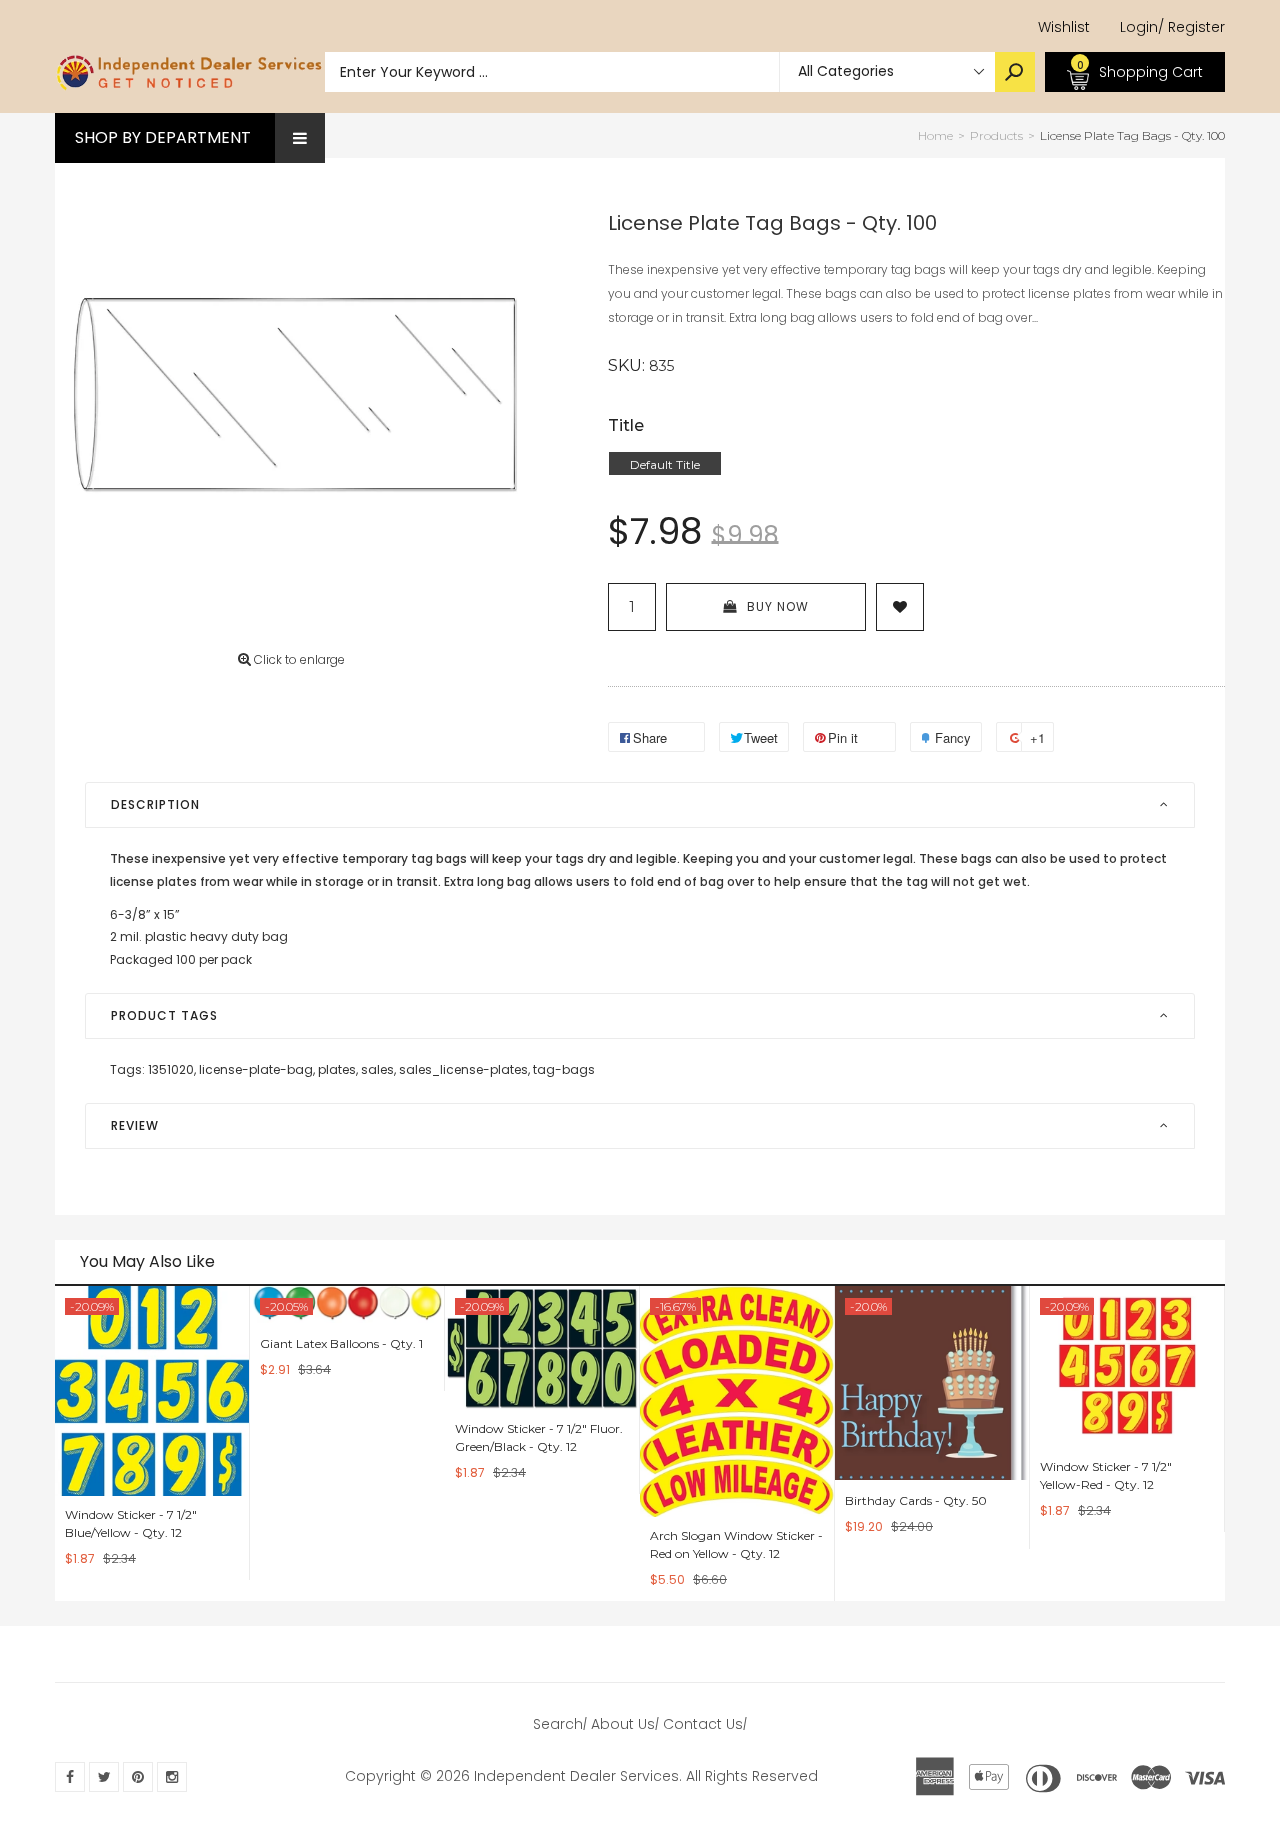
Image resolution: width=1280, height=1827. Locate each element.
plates (338, 1069)
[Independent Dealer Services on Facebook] (70, 1777)
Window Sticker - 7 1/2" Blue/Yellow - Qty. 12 (131, 1523)
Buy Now (778, 606)
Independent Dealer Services (576, 1776)
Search (558, 1724)
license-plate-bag (257, 1069)
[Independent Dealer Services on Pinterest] (138, 1777)
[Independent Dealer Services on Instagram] (172, 1777)
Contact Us (703, 1724)
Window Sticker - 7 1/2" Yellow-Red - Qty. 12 (1106, 1475)
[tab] (640, 805)
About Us (623, 1724)
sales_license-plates (464, 1069)
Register (1191, 27)
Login (1139, 27)
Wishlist (1064, 27)
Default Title (665, 464)
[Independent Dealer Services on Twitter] (104, 1777)
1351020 (172, 1069)
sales (378, 1069)
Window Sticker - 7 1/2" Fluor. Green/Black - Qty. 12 (539, 1437)
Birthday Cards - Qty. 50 (916, 1500)
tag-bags (564, 1069)
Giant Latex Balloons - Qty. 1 (341, 1343)
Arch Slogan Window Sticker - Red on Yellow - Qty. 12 (736, 1544)
